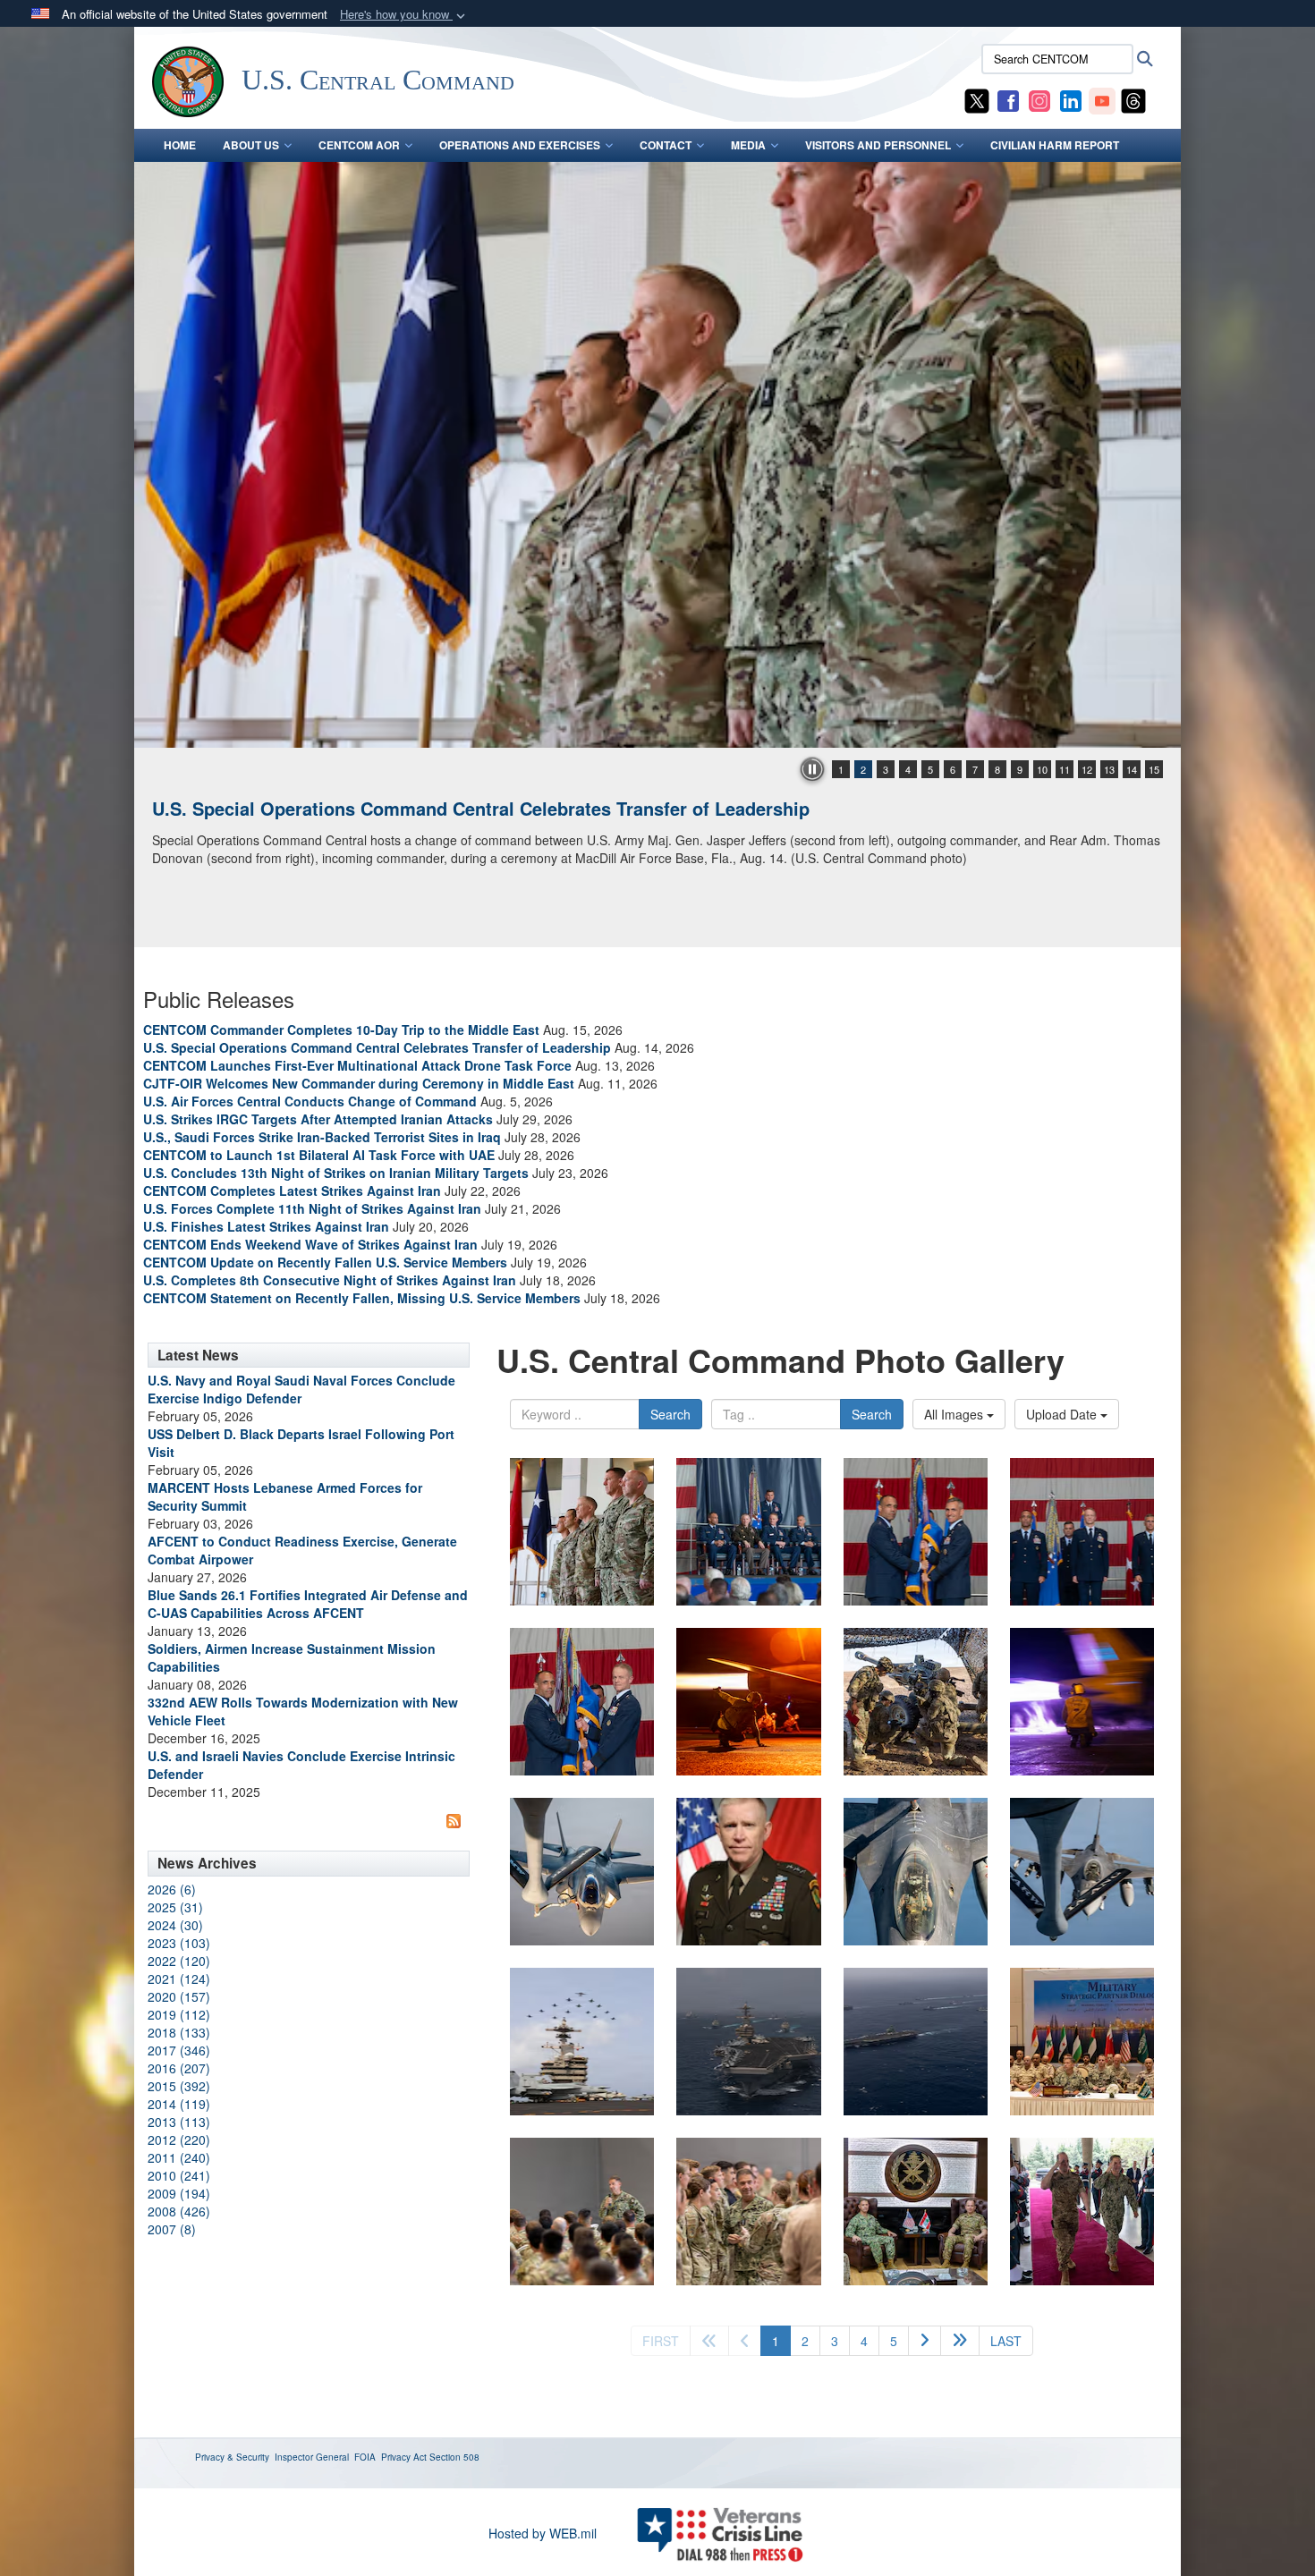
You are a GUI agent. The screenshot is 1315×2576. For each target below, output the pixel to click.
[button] (404, 15)
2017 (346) (179, 2050)
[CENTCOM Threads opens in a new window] (1133, 99)
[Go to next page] (925, 2341)
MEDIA (748, 145)
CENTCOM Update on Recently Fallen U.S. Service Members (325, 1262)
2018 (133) (179, 2032)
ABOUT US (251, 145)
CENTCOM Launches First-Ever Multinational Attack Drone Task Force (357, 1065)
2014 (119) (179, 2104)
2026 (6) (172, 1889)
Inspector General (312, 2457)
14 (1132, 769)
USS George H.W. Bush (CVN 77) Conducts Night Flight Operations (437, 808)
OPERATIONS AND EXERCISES (520, 145)
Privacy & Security (232, 2457)
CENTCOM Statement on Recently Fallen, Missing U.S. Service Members (362, 1298)
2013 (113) (179, 2122)
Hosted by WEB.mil (543, 2533)
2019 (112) (179, 2014)
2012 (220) (179, 2140)
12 (1087, 769)
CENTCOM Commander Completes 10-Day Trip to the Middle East (341, 1030)
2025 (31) (175, 1907)
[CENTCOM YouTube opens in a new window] (1102, 99)
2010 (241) (179, 2175)
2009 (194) (179, 2193)
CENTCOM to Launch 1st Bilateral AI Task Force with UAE (319, 1155)
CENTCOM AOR (359, 145)
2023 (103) (179, 1943)
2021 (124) (179, 1979)
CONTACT (666, 145)
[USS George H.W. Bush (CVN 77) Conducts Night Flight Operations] (657, 455)
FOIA (365, 2457)
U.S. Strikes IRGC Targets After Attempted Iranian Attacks (318, 1119)
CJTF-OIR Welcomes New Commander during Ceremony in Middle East (359, 1083)
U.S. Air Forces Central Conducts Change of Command (310, 1101)
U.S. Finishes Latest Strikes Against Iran (266, 1226)
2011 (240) (179, 2157)
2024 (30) (175, 1925)
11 (1065, 769)
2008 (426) (179, 2211)
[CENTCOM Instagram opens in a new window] (1039, 99)
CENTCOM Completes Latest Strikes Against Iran (292, 1191)
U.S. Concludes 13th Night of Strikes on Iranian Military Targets (336, 1173)
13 (1109, 769)
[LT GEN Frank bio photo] (748, 1872)
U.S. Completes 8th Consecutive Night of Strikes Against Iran (330, 1280)
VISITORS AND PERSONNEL (878, 145)
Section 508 (454, 2457)
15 (1154, 769)
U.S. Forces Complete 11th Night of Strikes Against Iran (312, 1208)
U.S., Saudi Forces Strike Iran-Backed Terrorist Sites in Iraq (322, 1137)
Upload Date (1063, 1414)
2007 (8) (172, 2229)
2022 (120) (179, 1961)
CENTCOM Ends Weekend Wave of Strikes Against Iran (310, 1244)
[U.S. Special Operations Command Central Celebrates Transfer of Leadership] (582, 1532)
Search (670, 1414)
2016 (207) (179, 2068)
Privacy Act (404, 2457)
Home (180, 145)
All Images (955, 1414)
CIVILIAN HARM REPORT (1055, 145)
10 (1042, 769)
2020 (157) (179, 1996)
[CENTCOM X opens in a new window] (977, 99)
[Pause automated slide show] (812, 769)
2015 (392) (179, 2086)
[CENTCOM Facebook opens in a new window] (1008, 99)
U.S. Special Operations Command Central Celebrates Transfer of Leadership (377, 1047)
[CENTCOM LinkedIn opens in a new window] (1071, 99)
